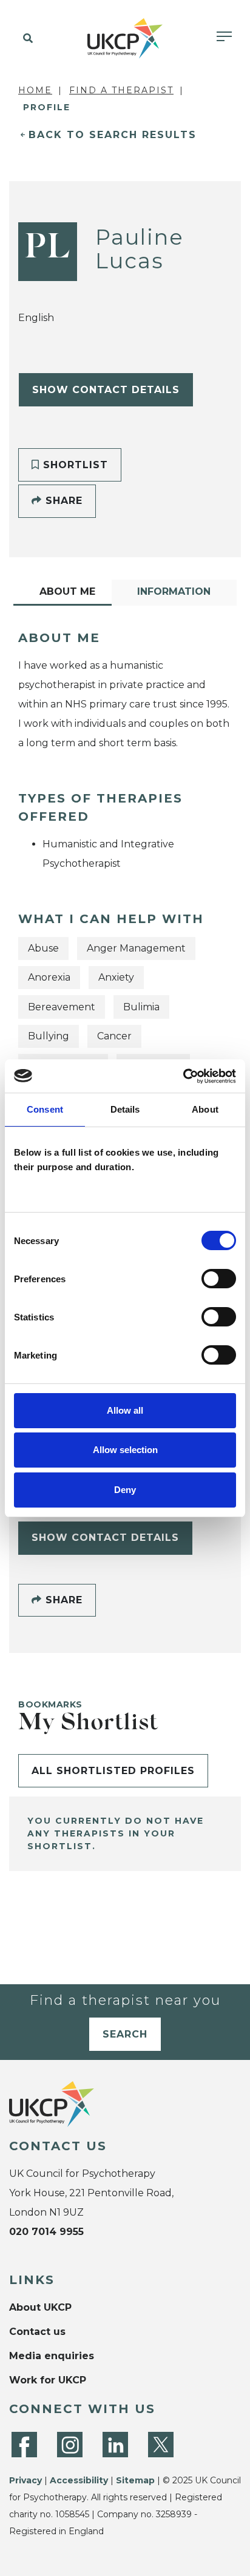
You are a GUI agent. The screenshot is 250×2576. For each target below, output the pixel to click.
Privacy (25, 2480)
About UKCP (40, 2307)
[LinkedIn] (115, 2445)
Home (35, 90)
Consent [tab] (45, 1109)
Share (62, 501)
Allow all (125, 1410)
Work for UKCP (48, 2380)
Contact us (37, 2332)
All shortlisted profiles (113, 1771)
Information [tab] (174, 591)
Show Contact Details (106, 390)
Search (125, 2034)
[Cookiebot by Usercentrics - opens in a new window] (183, 1076)
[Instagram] (70, 2445)
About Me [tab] (67, 591)
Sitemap (135, 2480)
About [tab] (205, 1109)
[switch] (219, 1279)
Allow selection (125, 1450)
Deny (125, 1490)
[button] (26, 39)
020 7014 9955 (46, 2232)
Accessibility (79, 2480)
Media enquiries (52, 2356)
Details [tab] (125, 1109)
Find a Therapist (121, 90)
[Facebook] (24, 2445)
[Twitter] (161, 2445)
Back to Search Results (113, 135)
